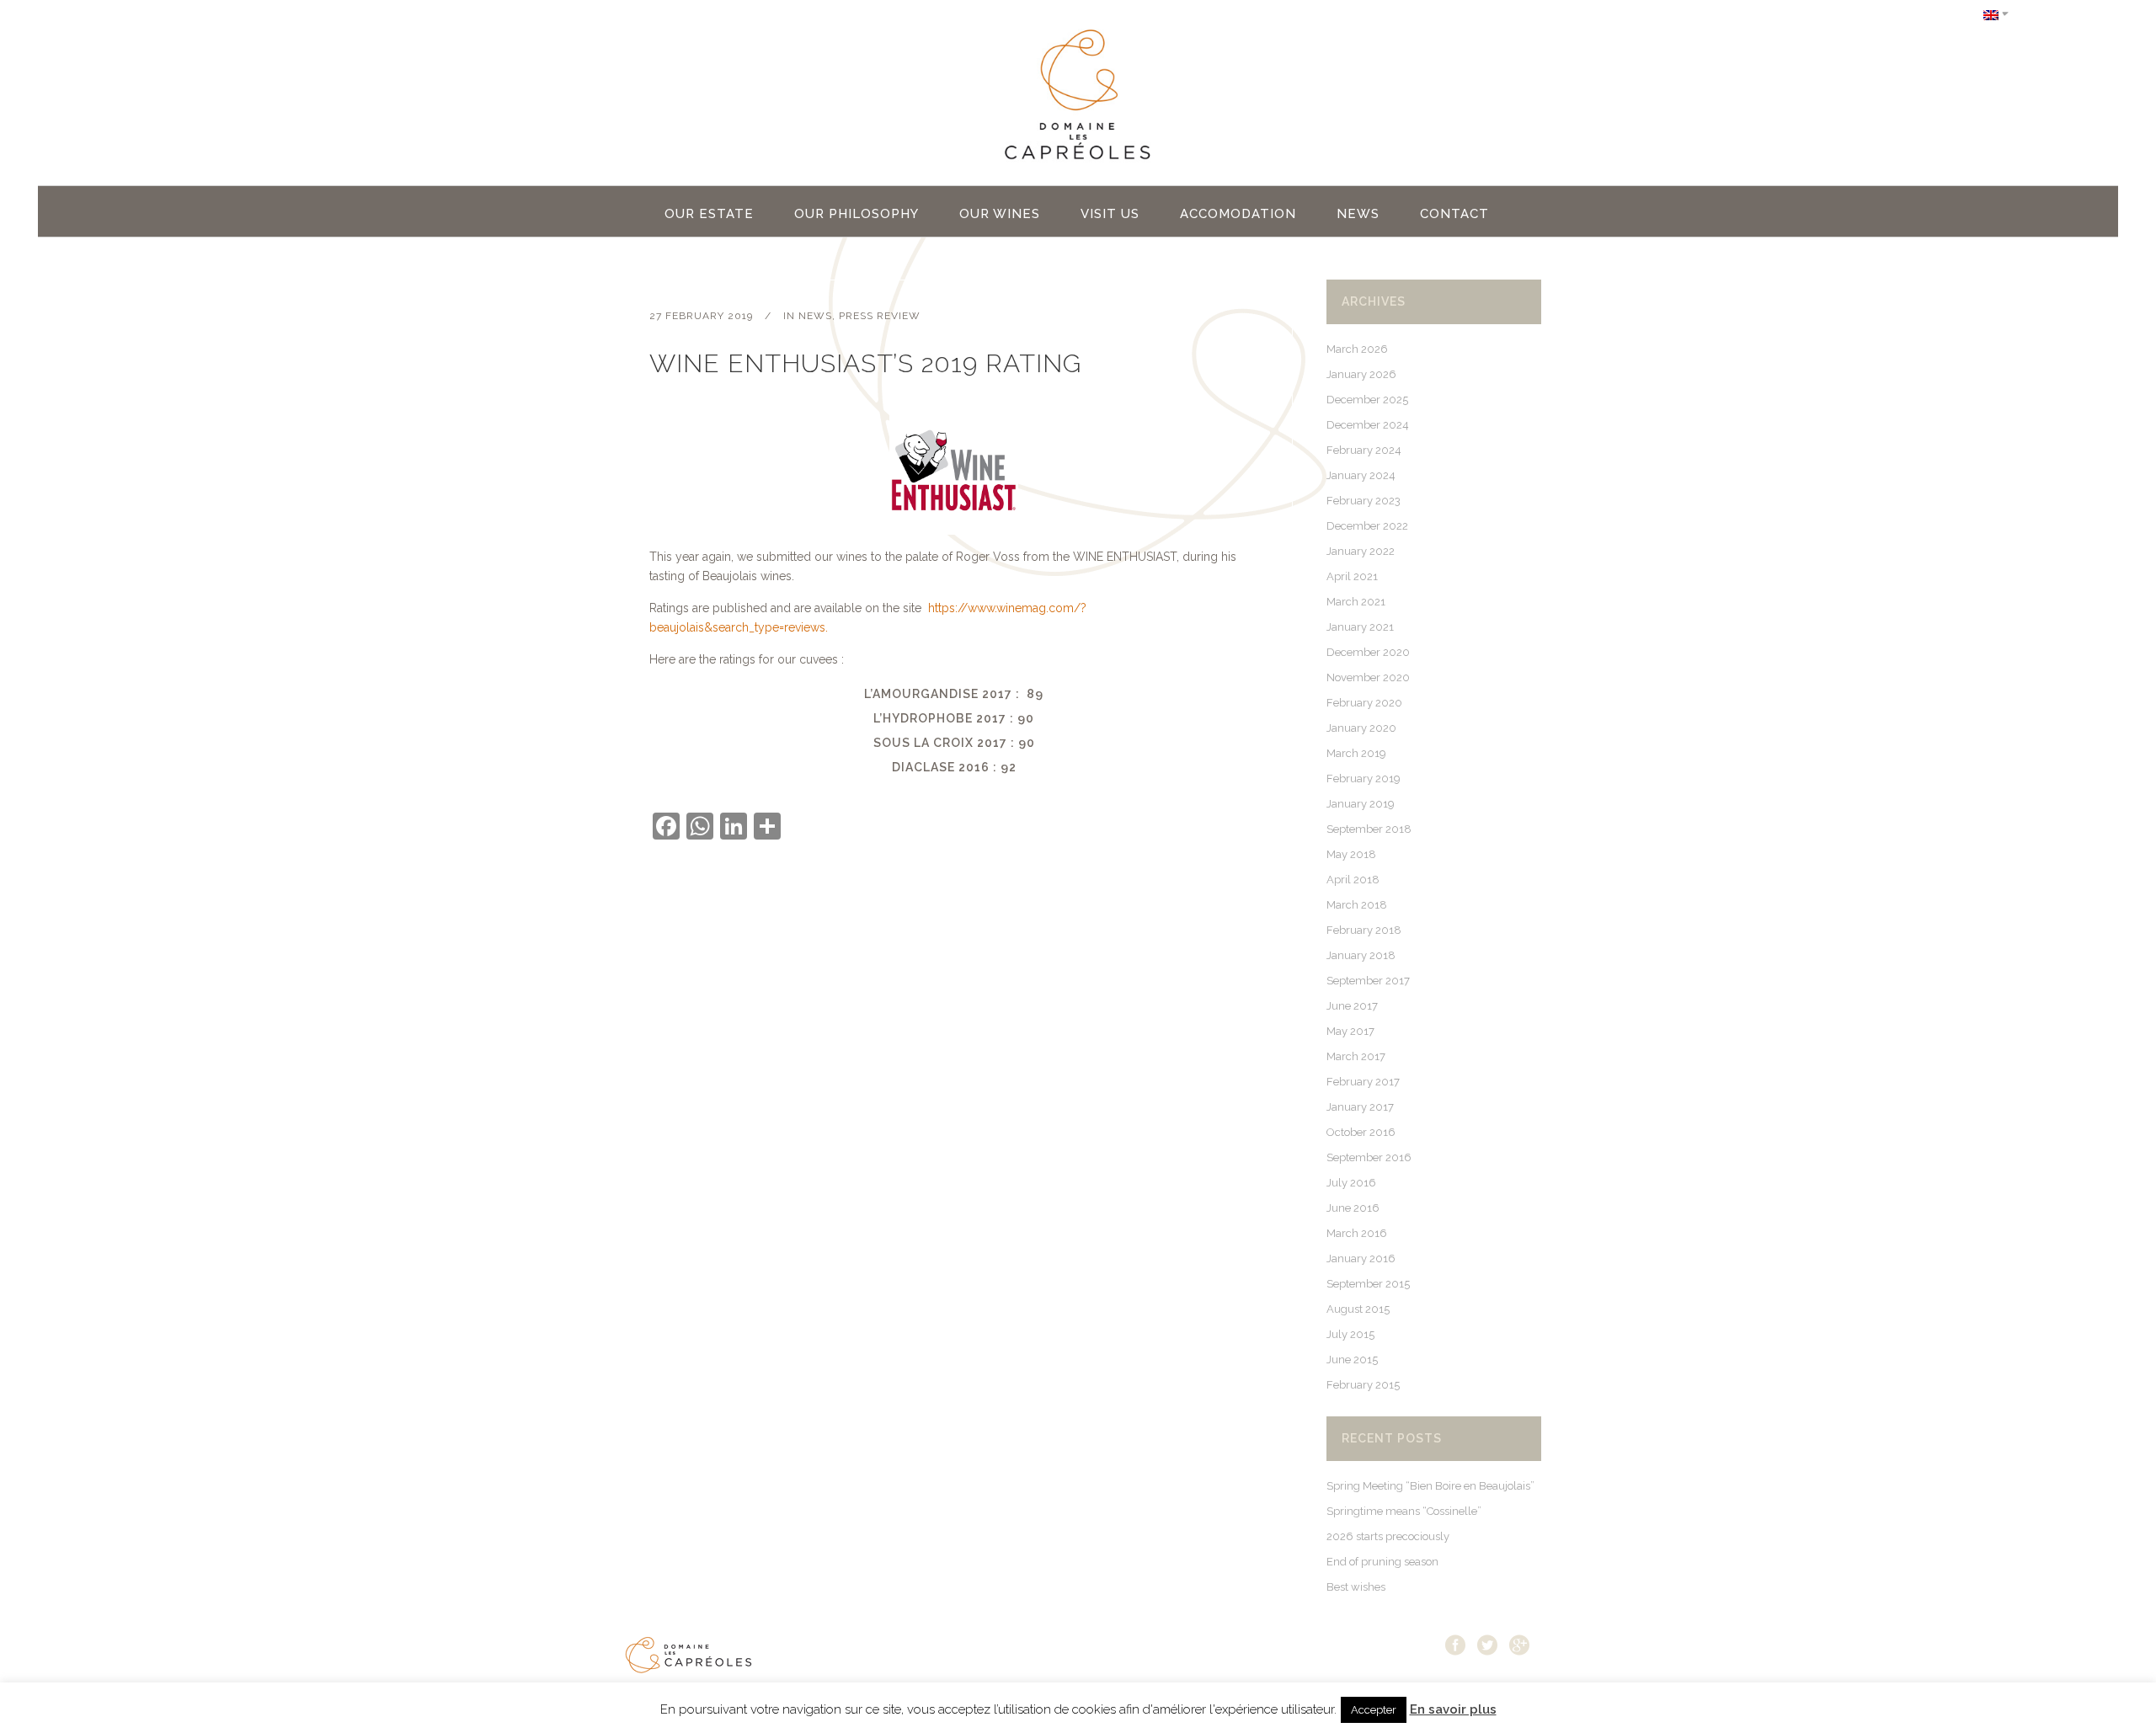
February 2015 (1363, 1385)
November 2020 (1368, 677)
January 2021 (1360, 627)
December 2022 (1367, 526)
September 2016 (1369, 1157)
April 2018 (1353, 880)
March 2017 (1356, 1056)
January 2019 (1361, 804)
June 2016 (1353, 1208)
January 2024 (1361, 475)
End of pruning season (1382, 1562)
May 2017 (1350, 1031)
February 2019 (1364, 779)
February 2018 (1364, 930)
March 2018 (1357, 905)
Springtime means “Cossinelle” (1404, 1511)
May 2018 (1351, 854)
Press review (880, 316)
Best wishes (1356, 1587)
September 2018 (1369, 829)
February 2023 (1364, 501)
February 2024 (1364, 450)
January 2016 (1361, 1258)
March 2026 (1357, 349)
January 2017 (1360, 1107)
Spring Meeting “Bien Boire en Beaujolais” (1430, 1486)
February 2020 (1364, 703)
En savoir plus (1453, 1709)
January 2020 (1361, 728)
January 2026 (1361, 374)
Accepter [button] (1374, 1710)
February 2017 (1363, 1082)
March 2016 (1357, 1233)
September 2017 (1368, 981)
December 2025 (1367, 400)
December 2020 (1368, 652)
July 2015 (1350, 1334)
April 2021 (1352, 576)
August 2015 (1358, 1309)
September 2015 (1368, 1284)
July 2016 (1351, 1183)
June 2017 (1352, 1006)
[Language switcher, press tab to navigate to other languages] (1996, 14)
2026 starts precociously (1388, 1536)
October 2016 (1361, 1132)
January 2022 (1361, 551)
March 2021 (1356, 602)
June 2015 (1352, 1360)
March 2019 (1356, 753)
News (815, 316)
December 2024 (1368, 425)
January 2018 (1361, 955)
